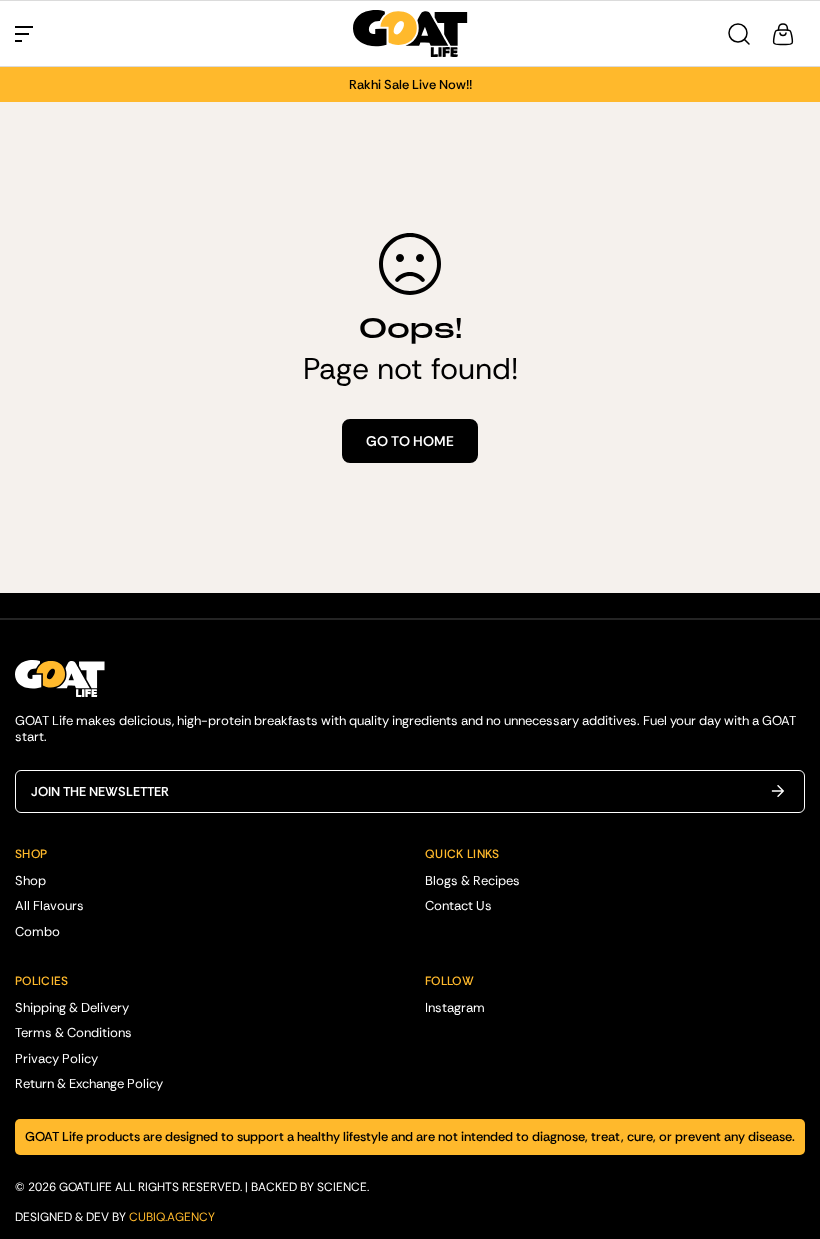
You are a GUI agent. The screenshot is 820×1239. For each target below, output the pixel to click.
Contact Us (458, 905)
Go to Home (410, 441)
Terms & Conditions (73, 1032)
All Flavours (49, 905)
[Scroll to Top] (781, 1130)
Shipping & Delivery (72, 1007)
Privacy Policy (56, 1058)
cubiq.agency (172, 1217)
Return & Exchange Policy (89, 1083)
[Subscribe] (783, 791)
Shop (30, 880)
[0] (783, 34)
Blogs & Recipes (472, 880)
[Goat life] (410, 33)
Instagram (455, 1007)
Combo (37, 931)
